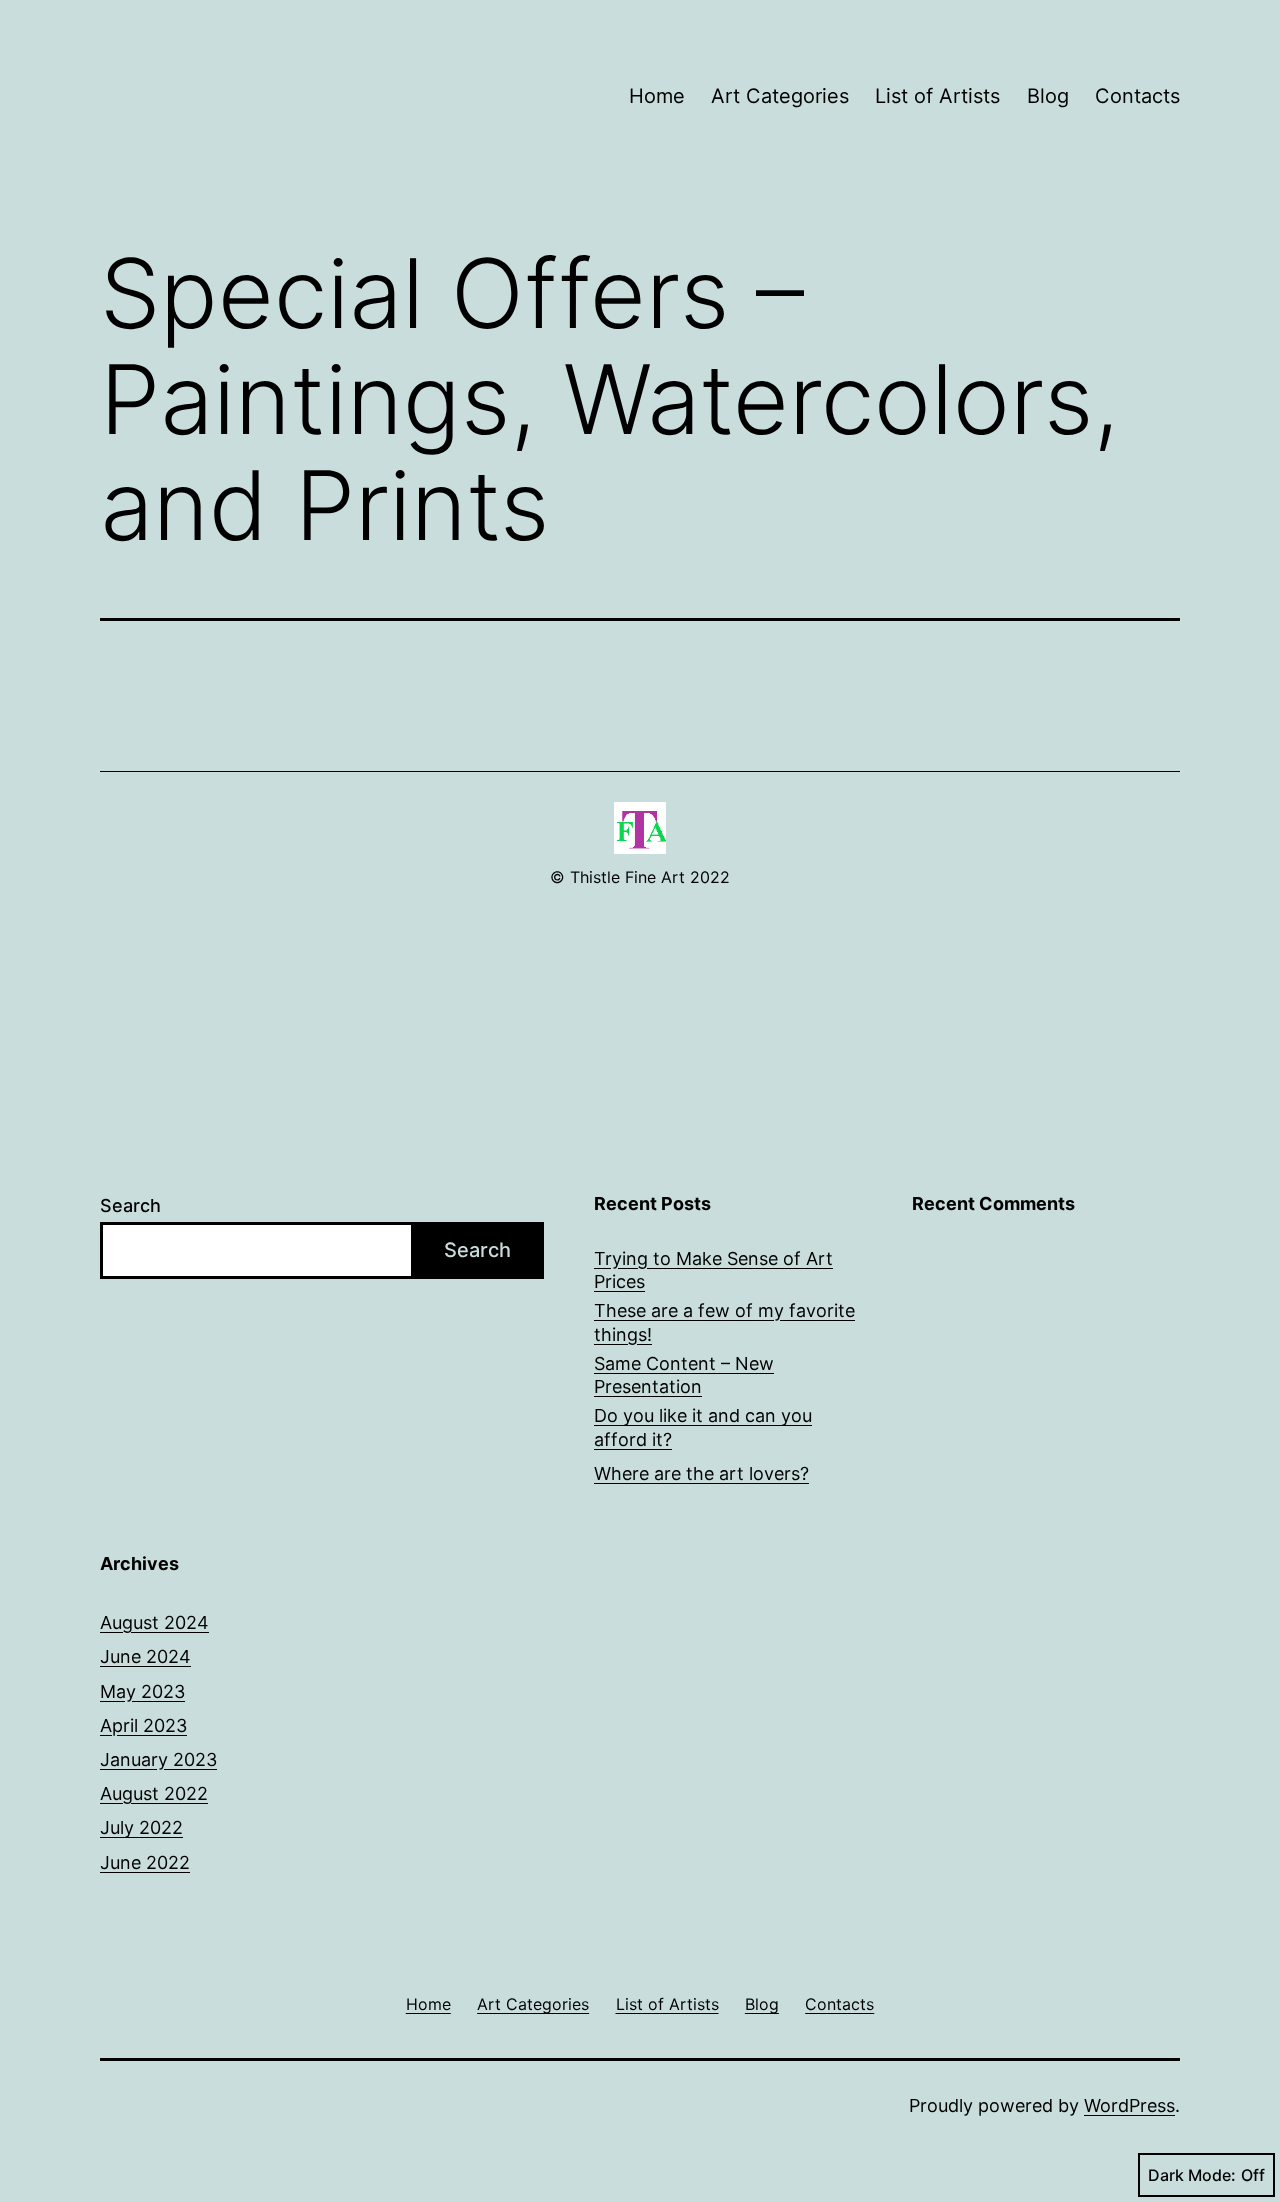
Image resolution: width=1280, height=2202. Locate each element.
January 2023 (158, 1759)
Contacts (1137, 96)
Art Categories (780, 96)
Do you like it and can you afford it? (703, 1427)
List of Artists (937, 96)
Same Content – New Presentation (684, 1375)
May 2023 (142, 1691)
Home (657, 96)
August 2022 (154, 1793)
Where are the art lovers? (701, 1473)
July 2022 (141, 1827)
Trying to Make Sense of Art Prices (713, 1270)
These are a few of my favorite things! (724, 1322)
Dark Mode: (1192, 2175)
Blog (1048, 96)
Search (130, 1205)
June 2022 (145, 1862)
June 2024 (145, 1656)
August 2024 (154, 1622)
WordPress (1129, 2105)
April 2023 (143, 1725)
